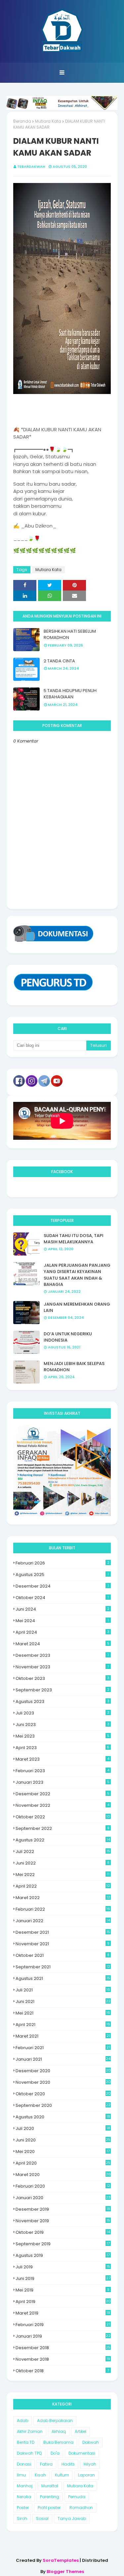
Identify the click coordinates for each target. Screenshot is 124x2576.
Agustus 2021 (63, 1978)
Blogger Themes (65, 2572)
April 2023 (62, 1748)
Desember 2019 (63, 2209)
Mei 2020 (63, 2152)
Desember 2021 (63, 1932)
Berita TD (26, 2442)
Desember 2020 (63, 2071)
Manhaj (25, 2486)
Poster (23, 2508)
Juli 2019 (63, 2267)
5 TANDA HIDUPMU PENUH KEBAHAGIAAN (70, 694)
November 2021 (62, 1944)
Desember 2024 (62, 1586)
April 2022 (63, 1886)
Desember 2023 (62, 1655)
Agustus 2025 (62, 1575)
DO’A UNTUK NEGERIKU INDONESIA (68, 1337)
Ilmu (21, 2475)
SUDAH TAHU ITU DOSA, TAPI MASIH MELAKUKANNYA (74, 1239)
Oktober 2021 (62, 1955)
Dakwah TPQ (29, 2453)
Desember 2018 (63, 2348)
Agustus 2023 (62, 1701)
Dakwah (91, 2442)
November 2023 (62, 1667)
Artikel (81, 2431)
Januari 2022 (63, 1921)
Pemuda (77, 2497)
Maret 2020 (63, 2175)
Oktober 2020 (63, 2094)
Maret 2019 (63, 2313)
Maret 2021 (63, 2036)
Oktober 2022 (63, 1817)
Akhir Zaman (30, 2431)
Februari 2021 (63, 2048)
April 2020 (63, 2163)
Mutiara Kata (48, 121)
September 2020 (63, 2105)
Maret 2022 (63, 1898)
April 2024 (62, 1632)
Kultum (62, 2475)
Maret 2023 (62, 1759)
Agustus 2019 (63, 2255)
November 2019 (63, 2221)
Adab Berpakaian (55, 2421)
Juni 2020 (63, 2140)
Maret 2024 (62, 1644)
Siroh (22, 2518)
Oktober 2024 (62, 1598)
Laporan (86, 2475)
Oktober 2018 (62, 2371)
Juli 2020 (63, 2128)
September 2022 (62, 1828)
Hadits (68, 2464)
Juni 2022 (62, 1863)
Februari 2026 (62, 1563)
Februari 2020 (63, 2186)
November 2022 (62, 1805)
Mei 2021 (63, 2013)
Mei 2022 (62, 1875)
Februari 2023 (62, 1771)
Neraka (24, 2497)
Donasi (24, 2464)
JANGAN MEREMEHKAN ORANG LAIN (77, 1307)
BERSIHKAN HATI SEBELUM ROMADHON (70, 635)
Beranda (22, 121)
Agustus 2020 (63, 2117)
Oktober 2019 (63, 2232)
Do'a (55, 2453)
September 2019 (63, 2244)
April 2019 (63, 2302)
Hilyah (90, 2464)
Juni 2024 (62, 1609)
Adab (22, 2421)
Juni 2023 (62, 1725)
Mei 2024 (62, 1621)
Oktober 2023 (62, 1678)
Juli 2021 (63, 1990)
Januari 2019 (63, 2336)
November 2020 (63, 2082)
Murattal (50, 2486)
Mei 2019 (62, 2290)
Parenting (50, 2497)
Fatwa (46, 2464)
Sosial (42, 2518)
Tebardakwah (31, 167)
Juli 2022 (63, 1851)
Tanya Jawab (72, 2518)
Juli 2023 (62, 1713)
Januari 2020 (63, 2198)
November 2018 (63, 2359)
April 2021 (63, 2025)
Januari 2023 (62, 1782)
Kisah (40, 2475)
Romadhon (81, 2508)
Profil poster (49, 2508)
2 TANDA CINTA (59, 661)
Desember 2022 (62, 1794)
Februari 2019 (63, 2325)
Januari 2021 (63, 2059)
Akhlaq (59, 2431)
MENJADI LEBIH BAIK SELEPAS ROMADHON (74, 1367)
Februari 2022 (63, 1909)
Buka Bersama (58, 2442)
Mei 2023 (62, 1736)
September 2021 (63, 1967)
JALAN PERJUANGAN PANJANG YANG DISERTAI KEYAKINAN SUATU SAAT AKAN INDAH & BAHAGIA (77, 1275)
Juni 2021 (63, 2001)
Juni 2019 (63, 2278)
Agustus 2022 (63, 1840)
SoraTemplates (61, 2560)
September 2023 (62, 1690)
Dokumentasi (82, 2453)
